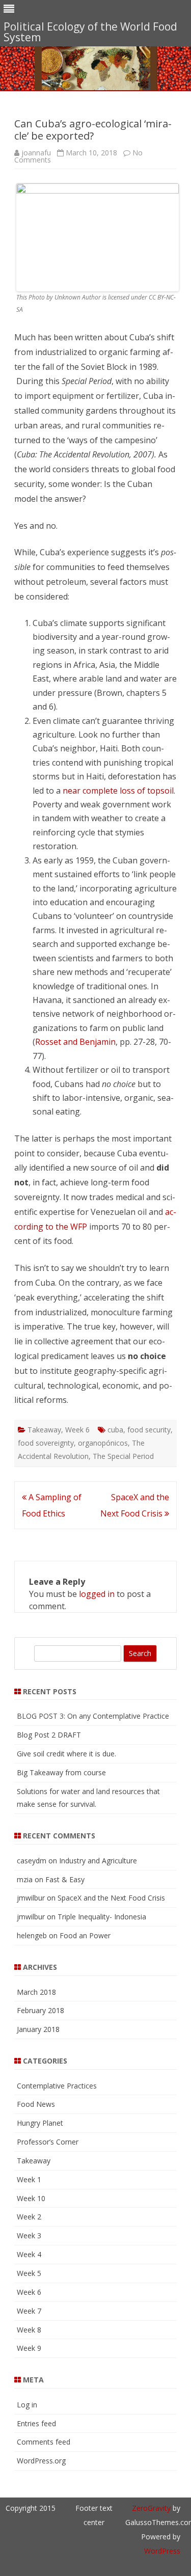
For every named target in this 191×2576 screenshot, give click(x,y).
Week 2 (29, 2217)
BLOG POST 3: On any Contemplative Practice (93, 1716)
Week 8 (29, 2330)
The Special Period (123, 1456)
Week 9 (29, 2348)
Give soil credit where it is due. (66, 1754)
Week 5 (29, 2273)
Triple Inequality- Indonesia (102, 1917)
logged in (97, 1594)
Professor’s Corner (48, 2142)
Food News (36, 2104)
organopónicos (103, 1443)
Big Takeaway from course (61, 1772)
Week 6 (77, 1430)
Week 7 (29, 2311)
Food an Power (85, 1935)
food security (149, 1430)
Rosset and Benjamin (75, 1042)
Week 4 (29, 2254)
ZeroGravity (151, 2508)
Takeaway (44, 1430)
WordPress (162, 2551)
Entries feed (36, 2423)
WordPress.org (41, 2461)
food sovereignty (46, 1443)
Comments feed (44, 2442)
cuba (115, 1430)
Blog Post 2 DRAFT (49, 1735)
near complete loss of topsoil (118, 791)
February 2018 (40, 2010)
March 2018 (36, 1992)
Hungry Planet (40, 2123)
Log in (27, 2405)
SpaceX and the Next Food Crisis (111, 1898)
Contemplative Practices (57, 2086)
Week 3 (29, 2235)
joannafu (36, 153)
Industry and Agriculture (98, 1861)
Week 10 (31, 2198)
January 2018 (38, 2029)
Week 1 (29, 2179)
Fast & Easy (65, 1879)
